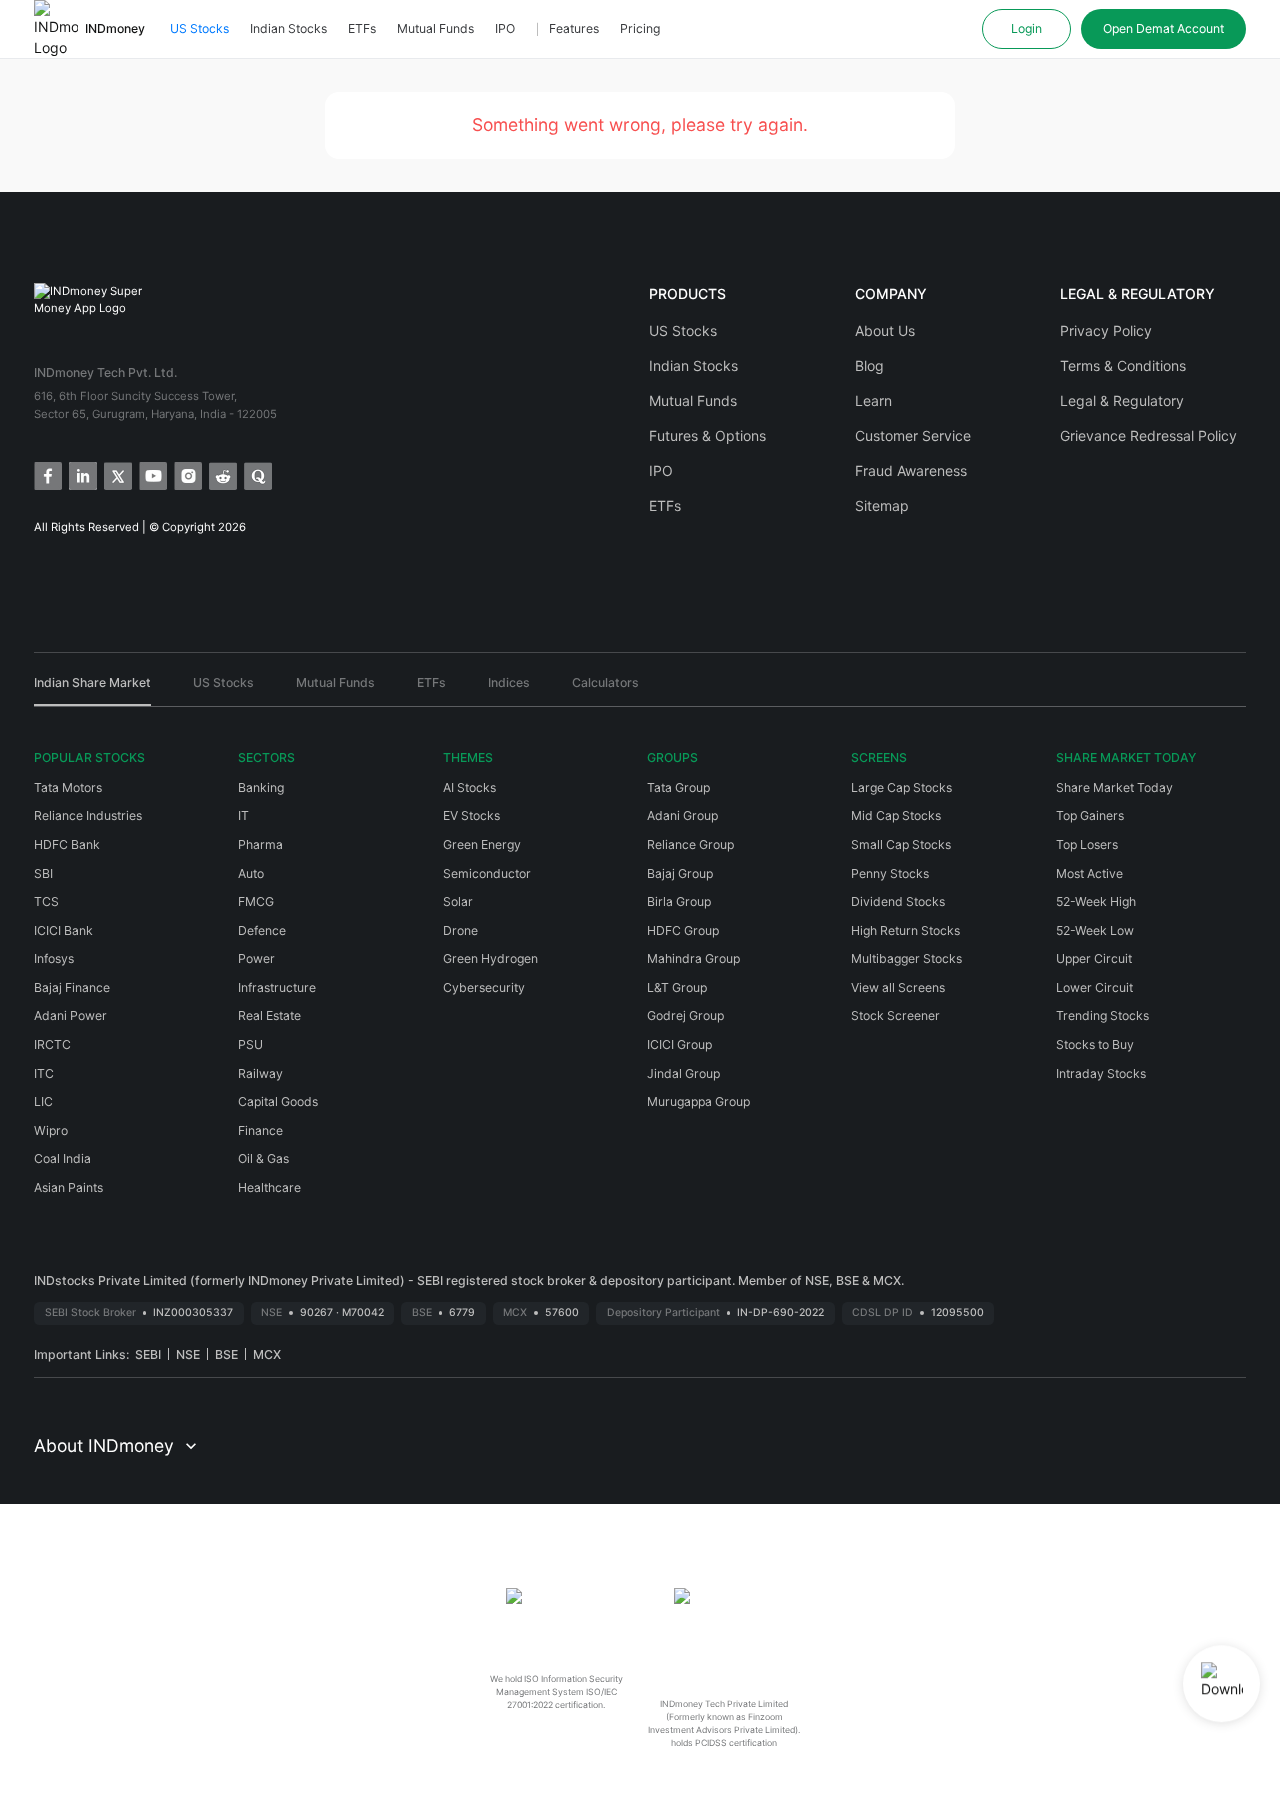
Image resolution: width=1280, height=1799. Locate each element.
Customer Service (913, 435)
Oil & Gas (263, 1158)
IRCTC (52, 1044)
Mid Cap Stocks (896, 815)
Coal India (62, 1158)
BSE (226, 1354)
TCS (46, 901)
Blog (869, 365)
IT (243, 815)
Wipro (51, 1130)
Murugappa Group (698, 1101)
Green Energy (482, 844)
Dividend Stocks (898, 901)
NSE (188, 1354)
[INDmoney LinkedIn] (81, 474)
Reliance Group (690, 844)
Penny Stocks (890, 873)
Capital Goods (278, 1101)
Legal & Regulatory (1122, 400)
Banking (261, 787)
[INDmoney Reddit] (221, 474)
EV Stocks (471, 815)
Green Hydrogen (490, 958)
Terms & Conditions (1123, 365)
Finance (260, 1130)
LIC (43, 1101)
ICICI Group (679, 1044)
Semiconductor (487, 873)
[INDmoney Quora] (256, 474)
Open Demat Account (1163, 28)
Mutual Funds (435, 28)
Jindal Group (683, 1073)
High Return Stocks (905, 930)
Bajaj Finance (72, 987)
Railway (260, 1073)
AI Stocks (469, 787)
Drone (460, 930)
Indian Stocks (288, 28)
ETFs (362, 28)
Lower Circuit (1094, 987)
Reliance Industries (88, 815)
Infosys (54, 958)
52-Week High (1096, 901)
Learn (873, 400)
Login (1026, 28)
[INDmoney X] (116, 474)
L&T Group (677, 987)
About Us (885, 330)
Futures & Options (707, 435)
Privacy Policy (1106, 330)
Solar (458, 901)
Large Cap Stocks (901, 787)
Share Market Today (1114, 787)
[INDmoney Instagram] (186, 474)
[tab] (92, 690)
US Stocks (199, 28)
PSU (250, 1044)
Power (256, 958)
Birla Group (679, 901)
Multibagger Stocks (906, 958)
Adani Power (70, 1015)
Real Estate (269, 1015)
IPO (505, 28)
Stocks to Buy (1095, 1044)
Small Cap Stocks (901, 844)
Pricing (640, 28)
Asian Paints (68, 1187)
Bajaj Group (680, 873)
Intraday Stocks (1101, 1073)
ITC (44, 1073)
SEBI (148, 1354)
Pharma (260, 844)
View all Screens (898, 987)
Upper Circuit (1094, 958)
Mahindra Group (693, 958)
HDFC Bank (67, 844)
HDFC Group (683, 930)
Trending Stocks (1102, 1015)
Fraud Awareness (911, 470)
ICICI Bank (63, 930)
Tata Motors (68, 787)
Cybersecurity (484, 987)
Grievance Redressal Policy (1148, 435)
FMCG (256, 901)
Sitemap (882, 505)
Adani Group (682, 815)
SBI (43, 873)
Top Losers (1087, 844)
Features (574, 28)
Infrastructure (277, 987)
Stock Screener (895, 1015)
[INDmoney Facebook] (46, 474)
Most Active (1089, 873)
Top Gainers (1090, 815)
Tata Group (678, 787)
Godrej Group (685, 1015)
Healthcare (269, 1187)
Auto (251, 873)
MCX (267, 1354)
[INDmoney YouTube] (151, 474)
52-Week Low (1095, 930)
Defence (262, 930)
